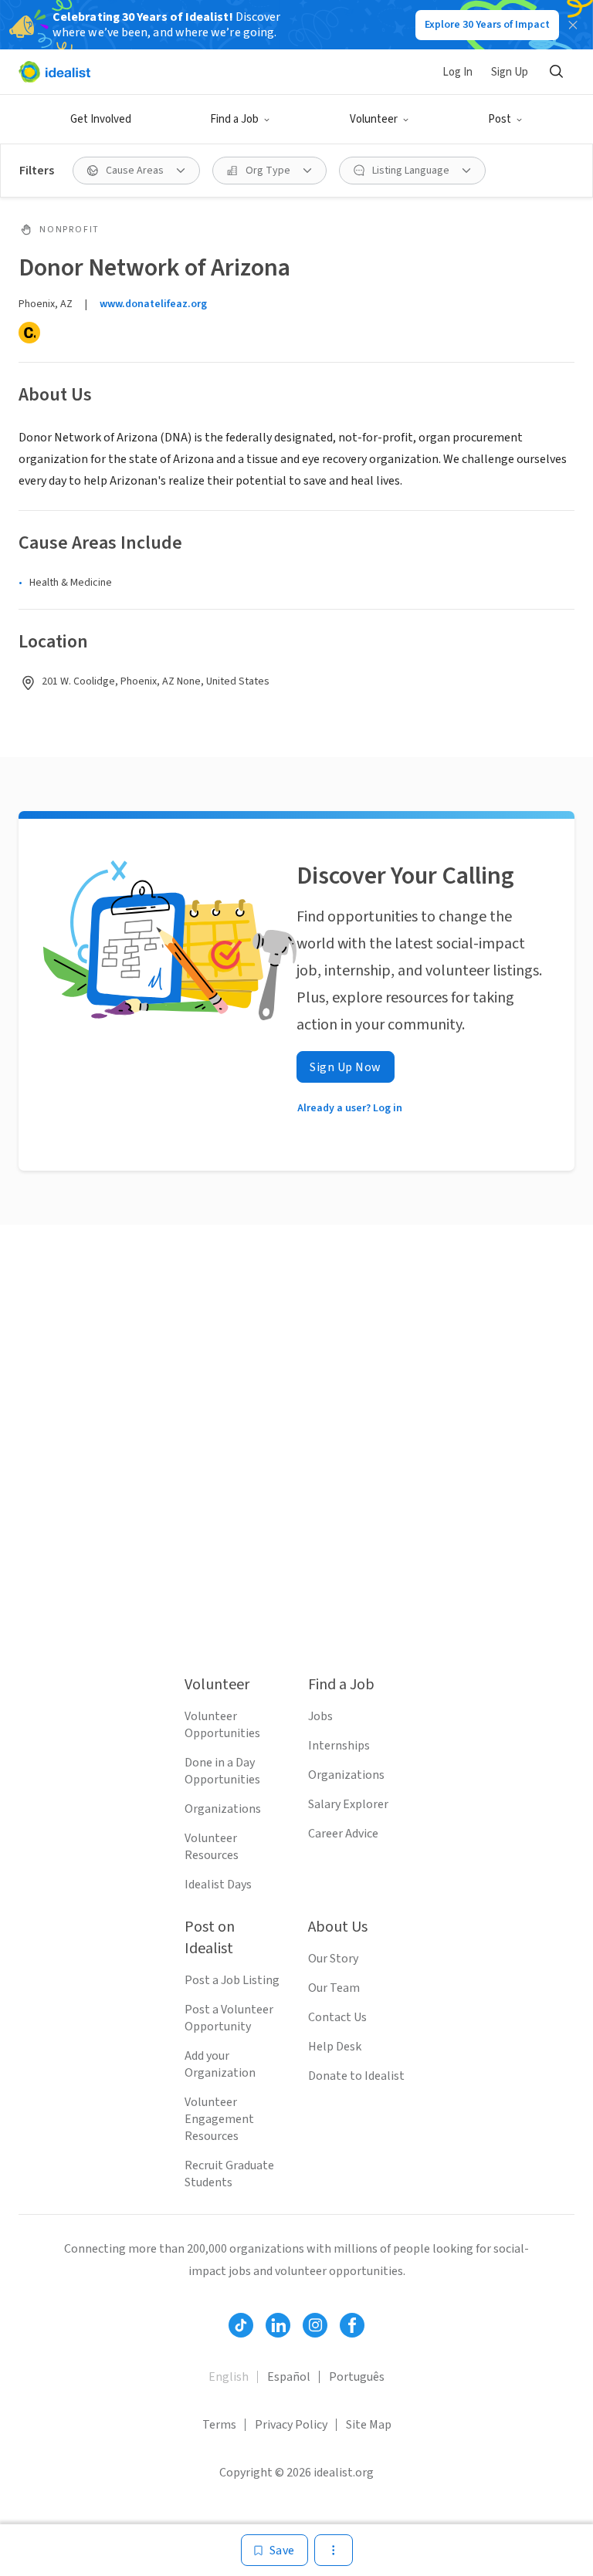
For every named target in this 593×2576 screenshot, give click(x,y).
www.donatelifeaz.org (153, 304)
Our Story (333, 1959)
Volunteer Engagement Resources (219, 2119)
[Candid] (29, 333)
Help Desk (335, 2047)
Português (357, 2377)
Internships (339, 1746)
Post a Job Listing (232, 1980)
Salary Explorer (348, 1804)
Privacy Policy (291, 2425)
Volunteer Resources (212, 1847)
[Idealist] (54, 72)
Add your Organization (220, 2064)
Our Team (334, 1988)
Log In (457, 72)
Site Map (369, 2425)
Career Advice (343, 1834)
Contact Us (337, 2017)
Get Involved (101, 119)
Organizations (223, 1809)
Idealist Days (218, 1885)
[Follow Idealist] (241, 2325)
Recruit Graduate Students (229, 2174)
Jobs (320, 1716)
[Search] (556, 72)
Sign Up (510, 72)
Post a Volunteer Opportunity (229, 2018)
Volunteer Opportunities (222, 1725)
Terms (219, 2425)
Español (289, 2377)
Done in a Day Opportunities (222, 1771)
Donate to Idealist (356, 2076)
